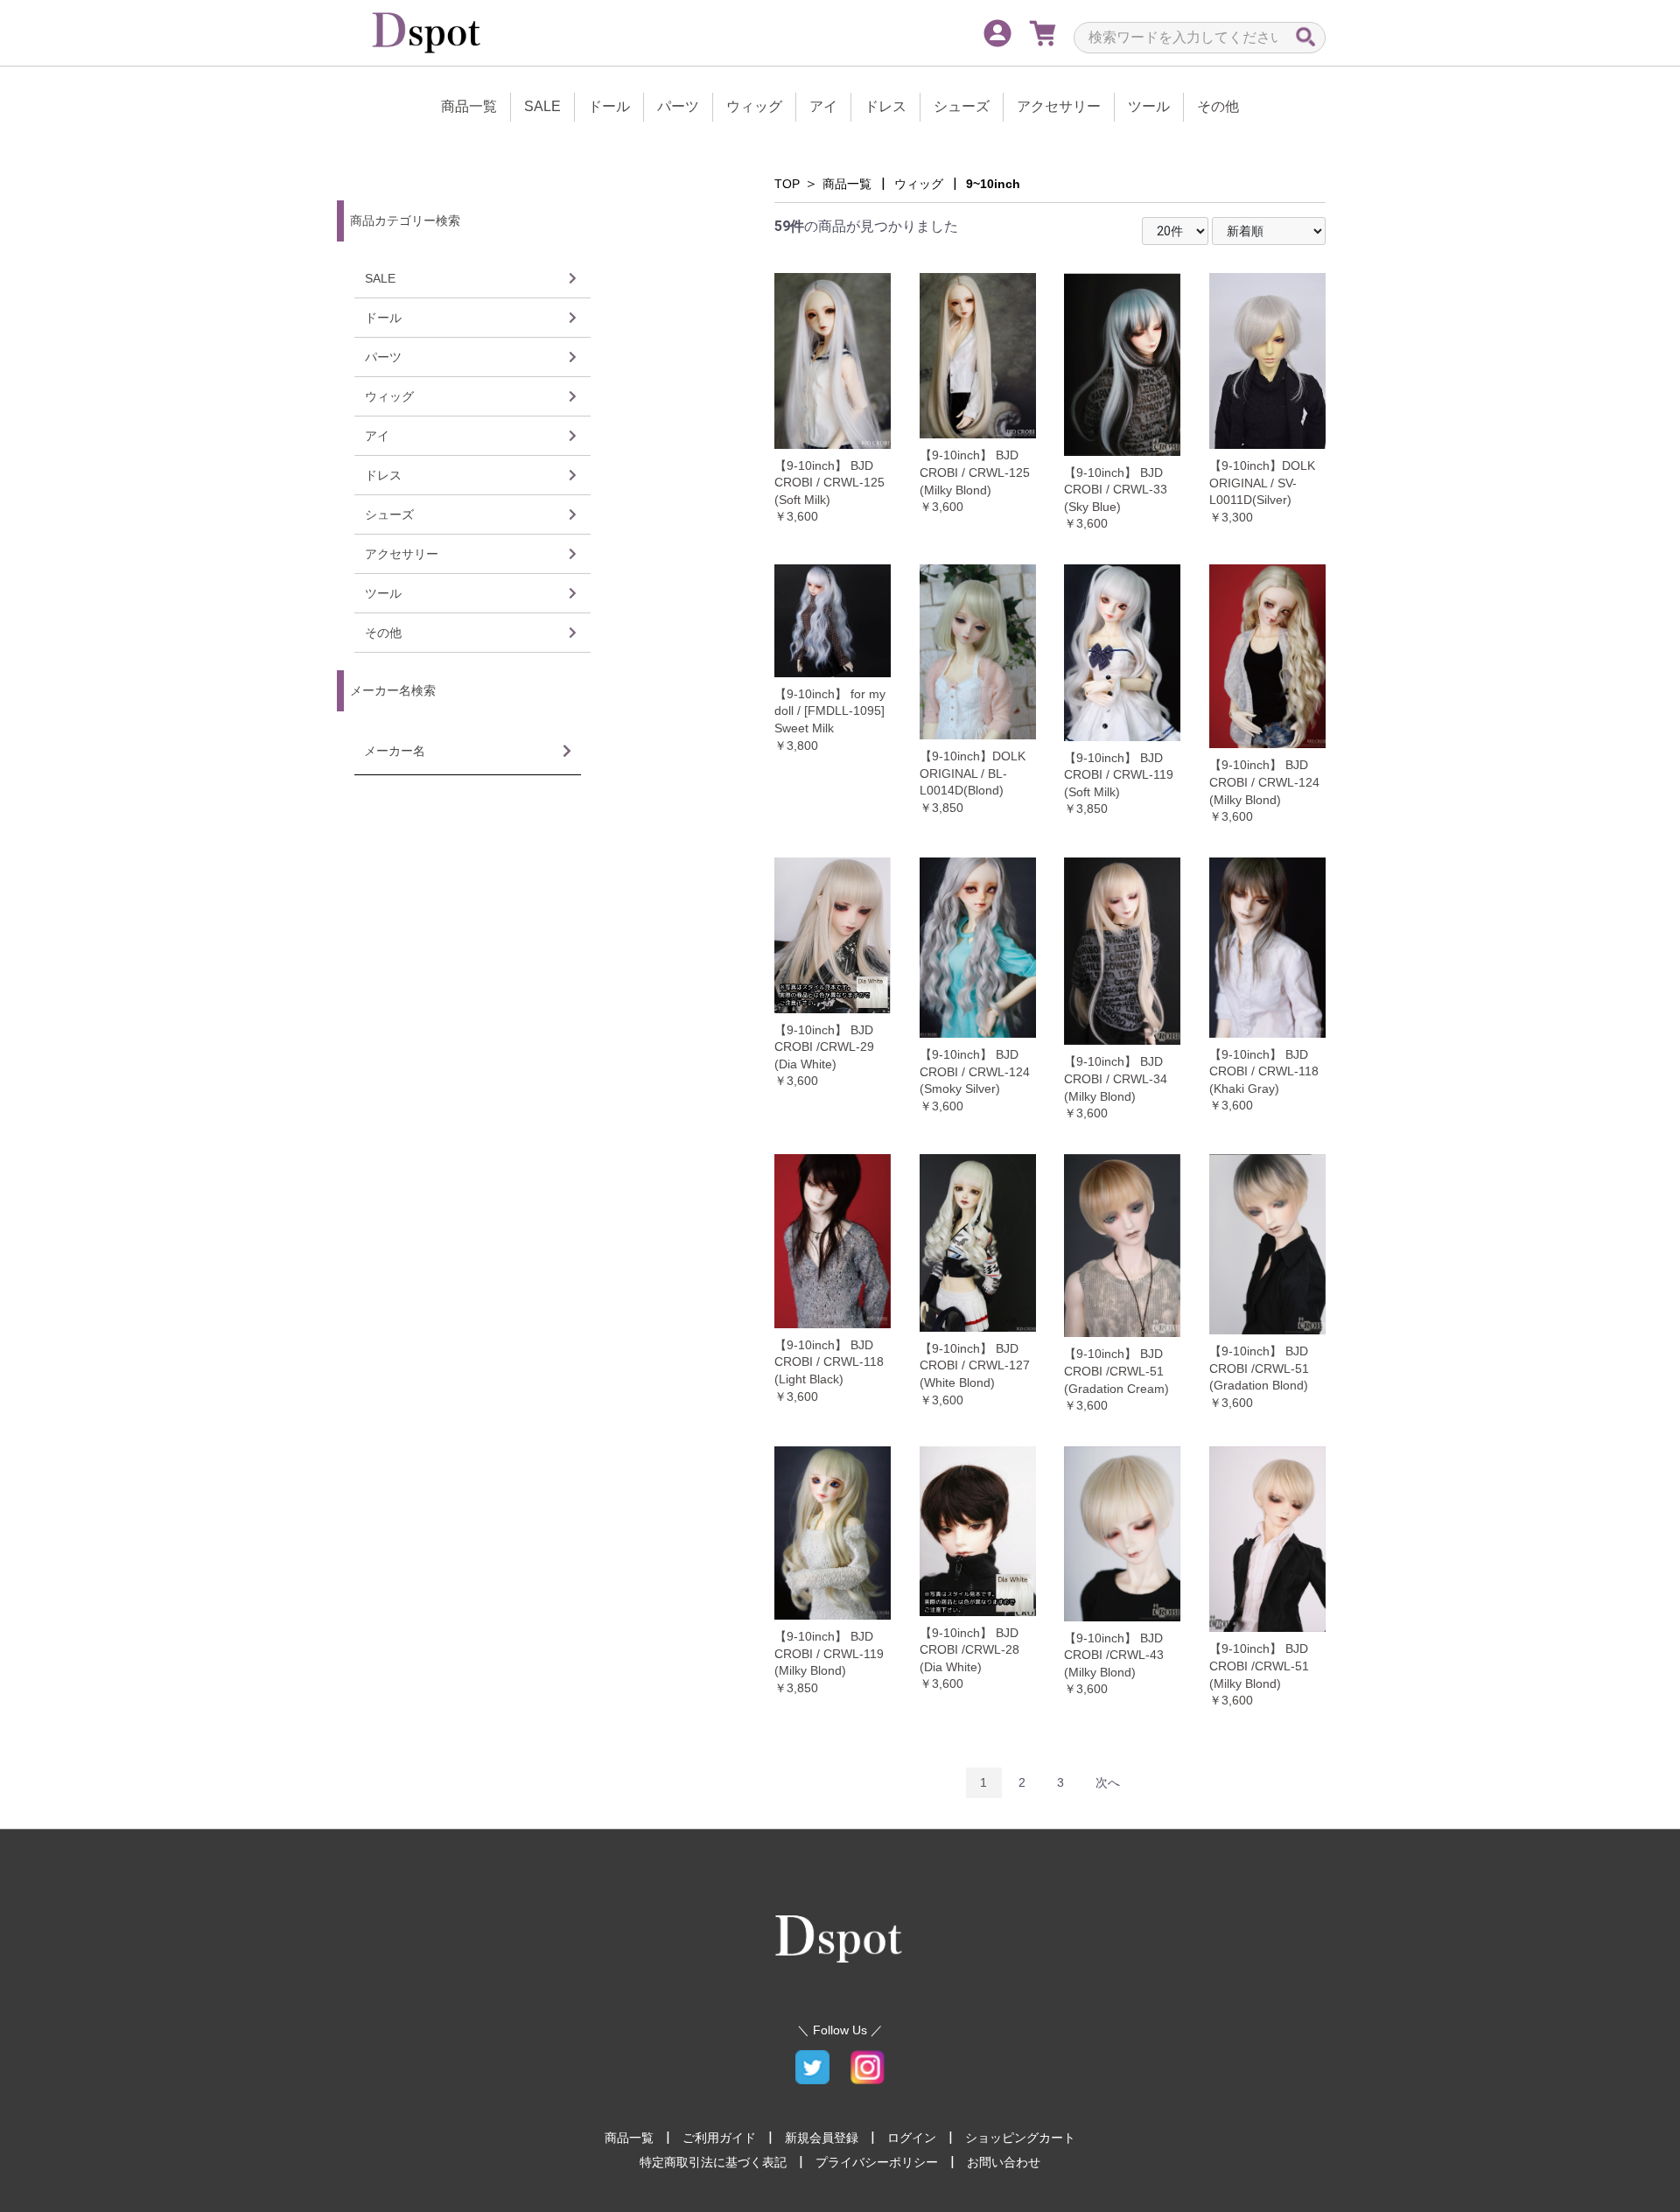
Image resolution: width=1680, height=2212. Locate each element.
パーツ (678, 106)
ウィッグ (754, 106)
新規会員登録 (822, 2138)
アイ (823, 106)
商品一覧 (469, 106)
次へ (1108, 1782)
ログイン (912, 2138)
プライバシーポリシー (877, 2162)
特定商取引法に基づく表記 (713, 2162)
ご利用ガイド (719, 2138)
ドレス (885, 106)
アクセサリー (1059, 106)
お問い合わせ (1004, 2162)
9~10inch (993, 184)
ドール (609, 106)
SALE (542, 106)
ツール (1149, 106)
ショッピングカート (1020, 2138)
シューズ (962, 106)
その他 (1218, 106)
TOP (787, 184)
